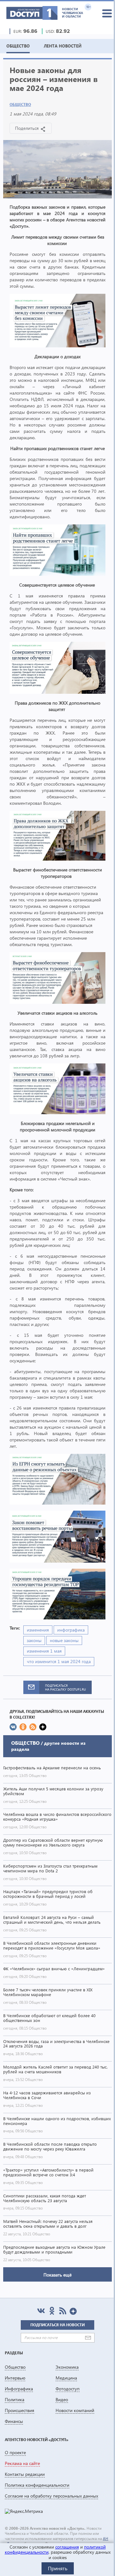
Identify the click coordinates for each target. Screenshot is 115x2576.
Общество (20, 104)
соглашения (67, 2547)
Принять (58, 2568)
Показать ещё (57, 2275)
